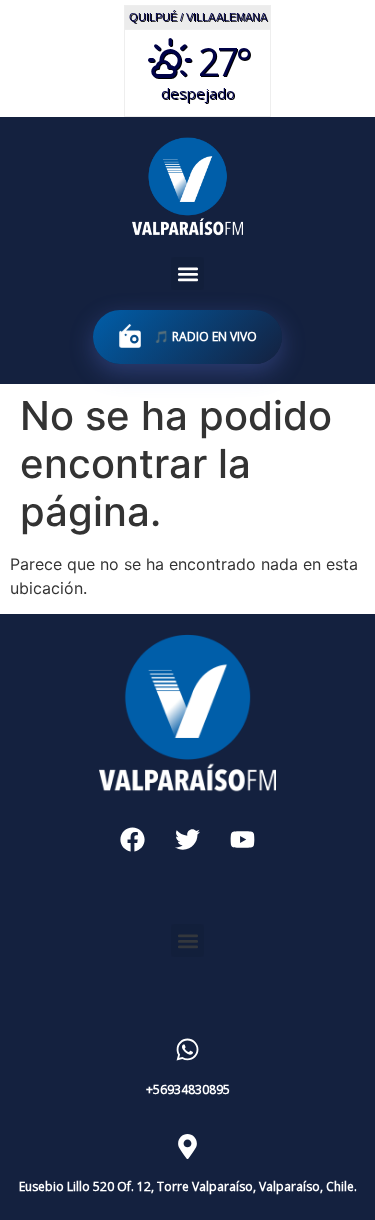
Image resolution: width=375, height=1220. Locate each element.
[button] (187, 273)
